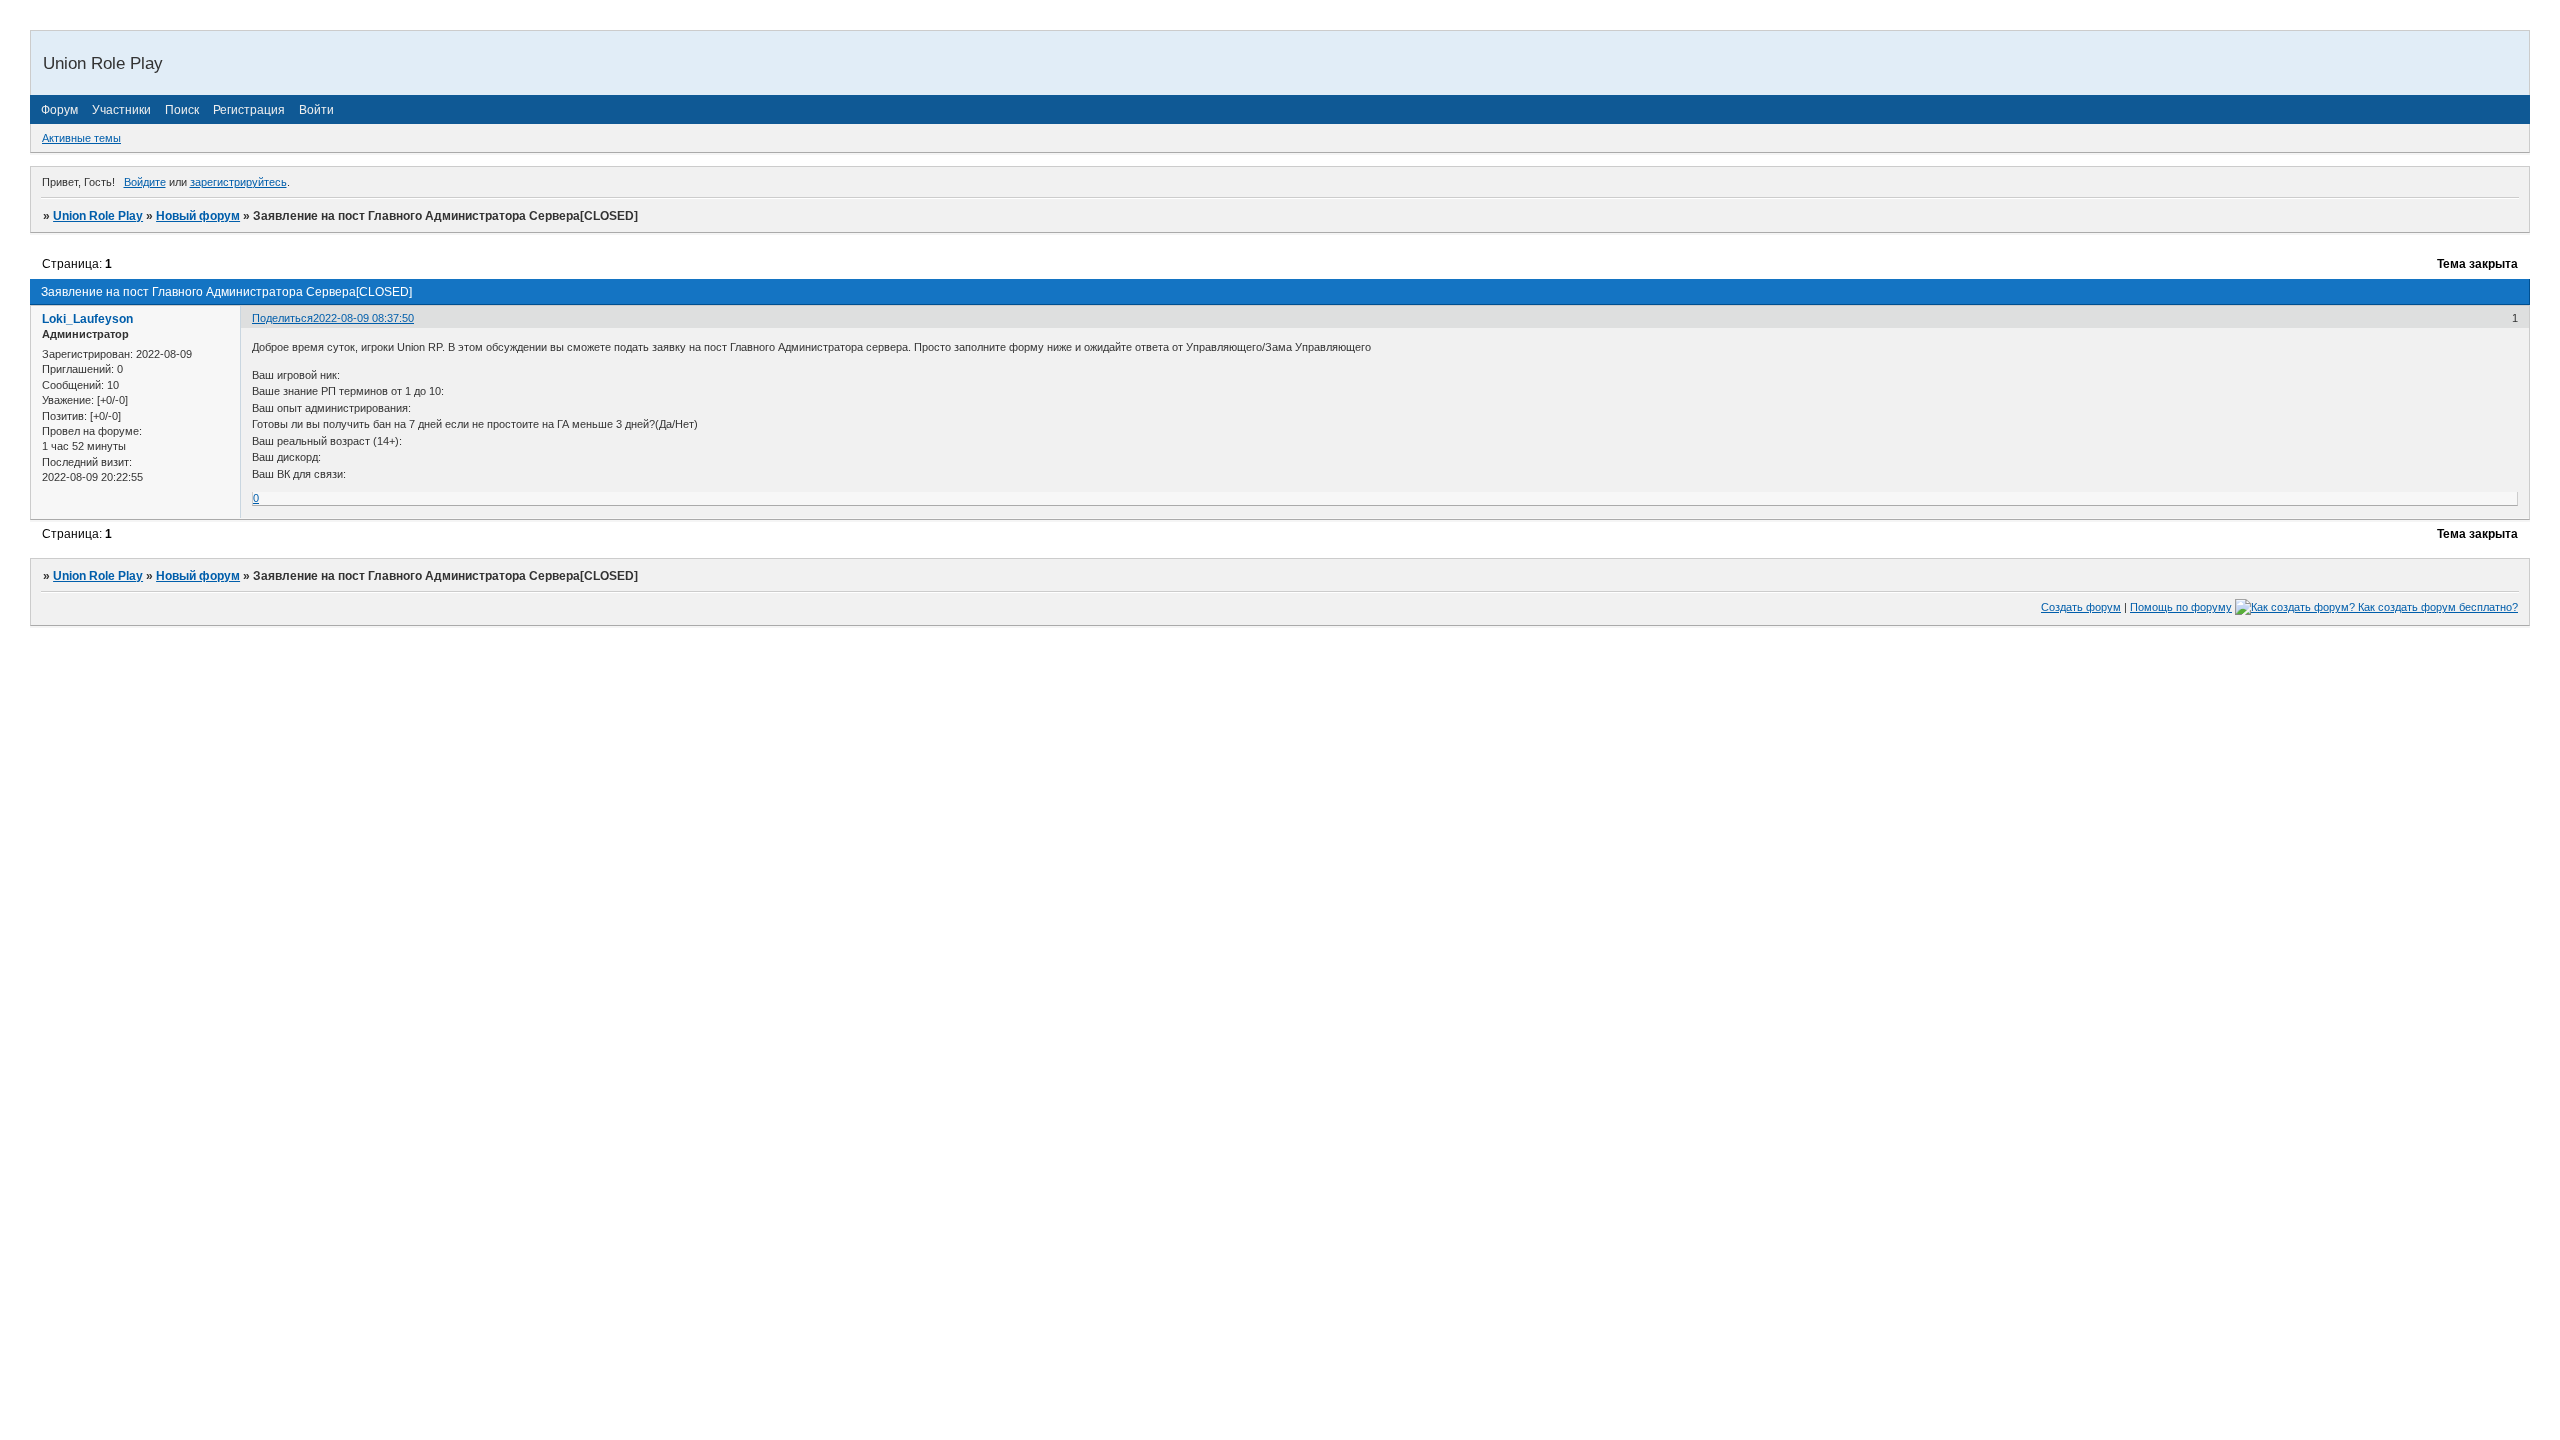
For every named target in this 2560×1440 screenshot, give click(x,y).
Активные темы (81, 138)
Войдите (145, 182)
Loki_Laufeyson (87, 319)
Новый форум (198, 216)
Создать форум (2081, 607)
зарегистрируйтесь (238, 182)
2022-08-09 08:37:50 (363, 318)
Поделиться (282, 318)
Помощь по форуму (2181, 607)
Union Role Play (98, 216)
